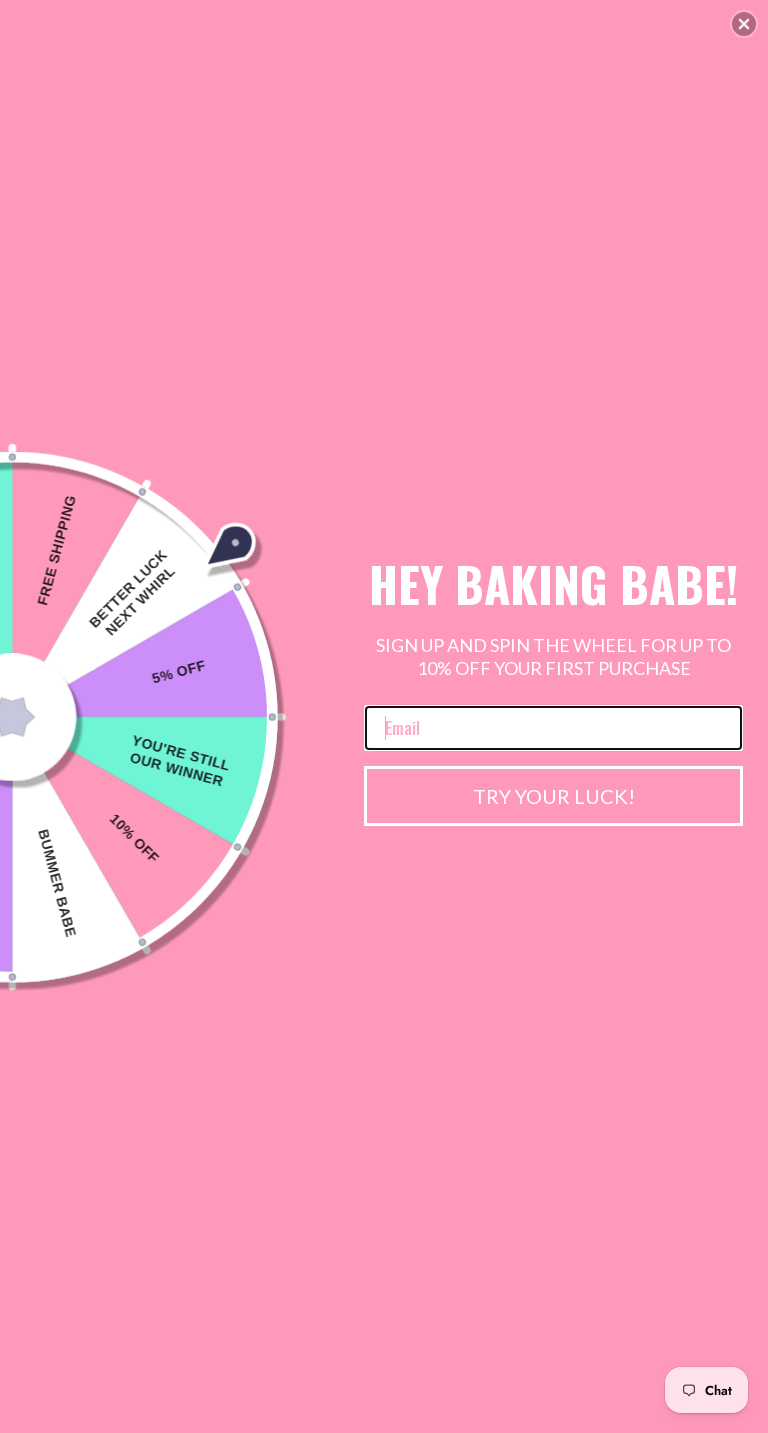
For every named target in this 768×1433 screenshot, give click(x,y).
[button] (744, 24)
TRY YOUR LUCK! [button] (554, 796)
